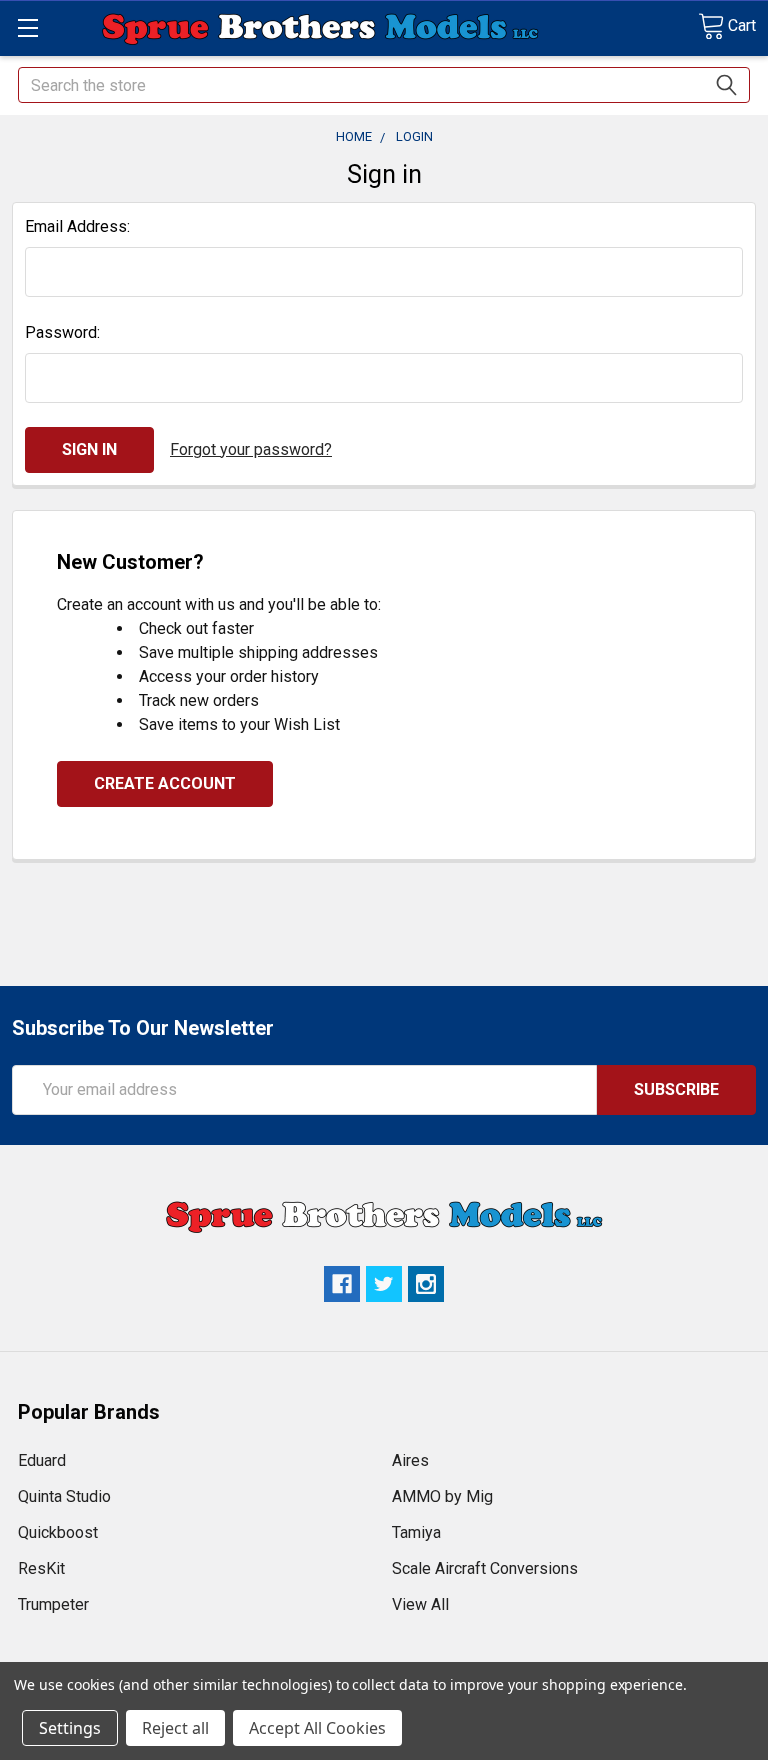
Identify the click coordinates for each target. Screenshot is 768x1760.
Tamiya (416, 1532)
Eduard (42, 1460)
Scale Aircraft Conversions (485, 1568)
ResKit (41, 1568)
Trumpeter (53, 1604)
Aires (410, 1460)
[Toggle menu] (27, 27)
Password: (62, 332)
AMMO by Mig (442, 1496)
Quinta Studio (64, 1496)
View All (420, 1604)
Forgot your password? (251, 449)
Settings (70, 1728)
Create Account (165, 783)
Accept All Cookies (317, 1728)
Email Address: (77, 226)
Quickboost (58, 1532)
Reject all (175, 1728)
